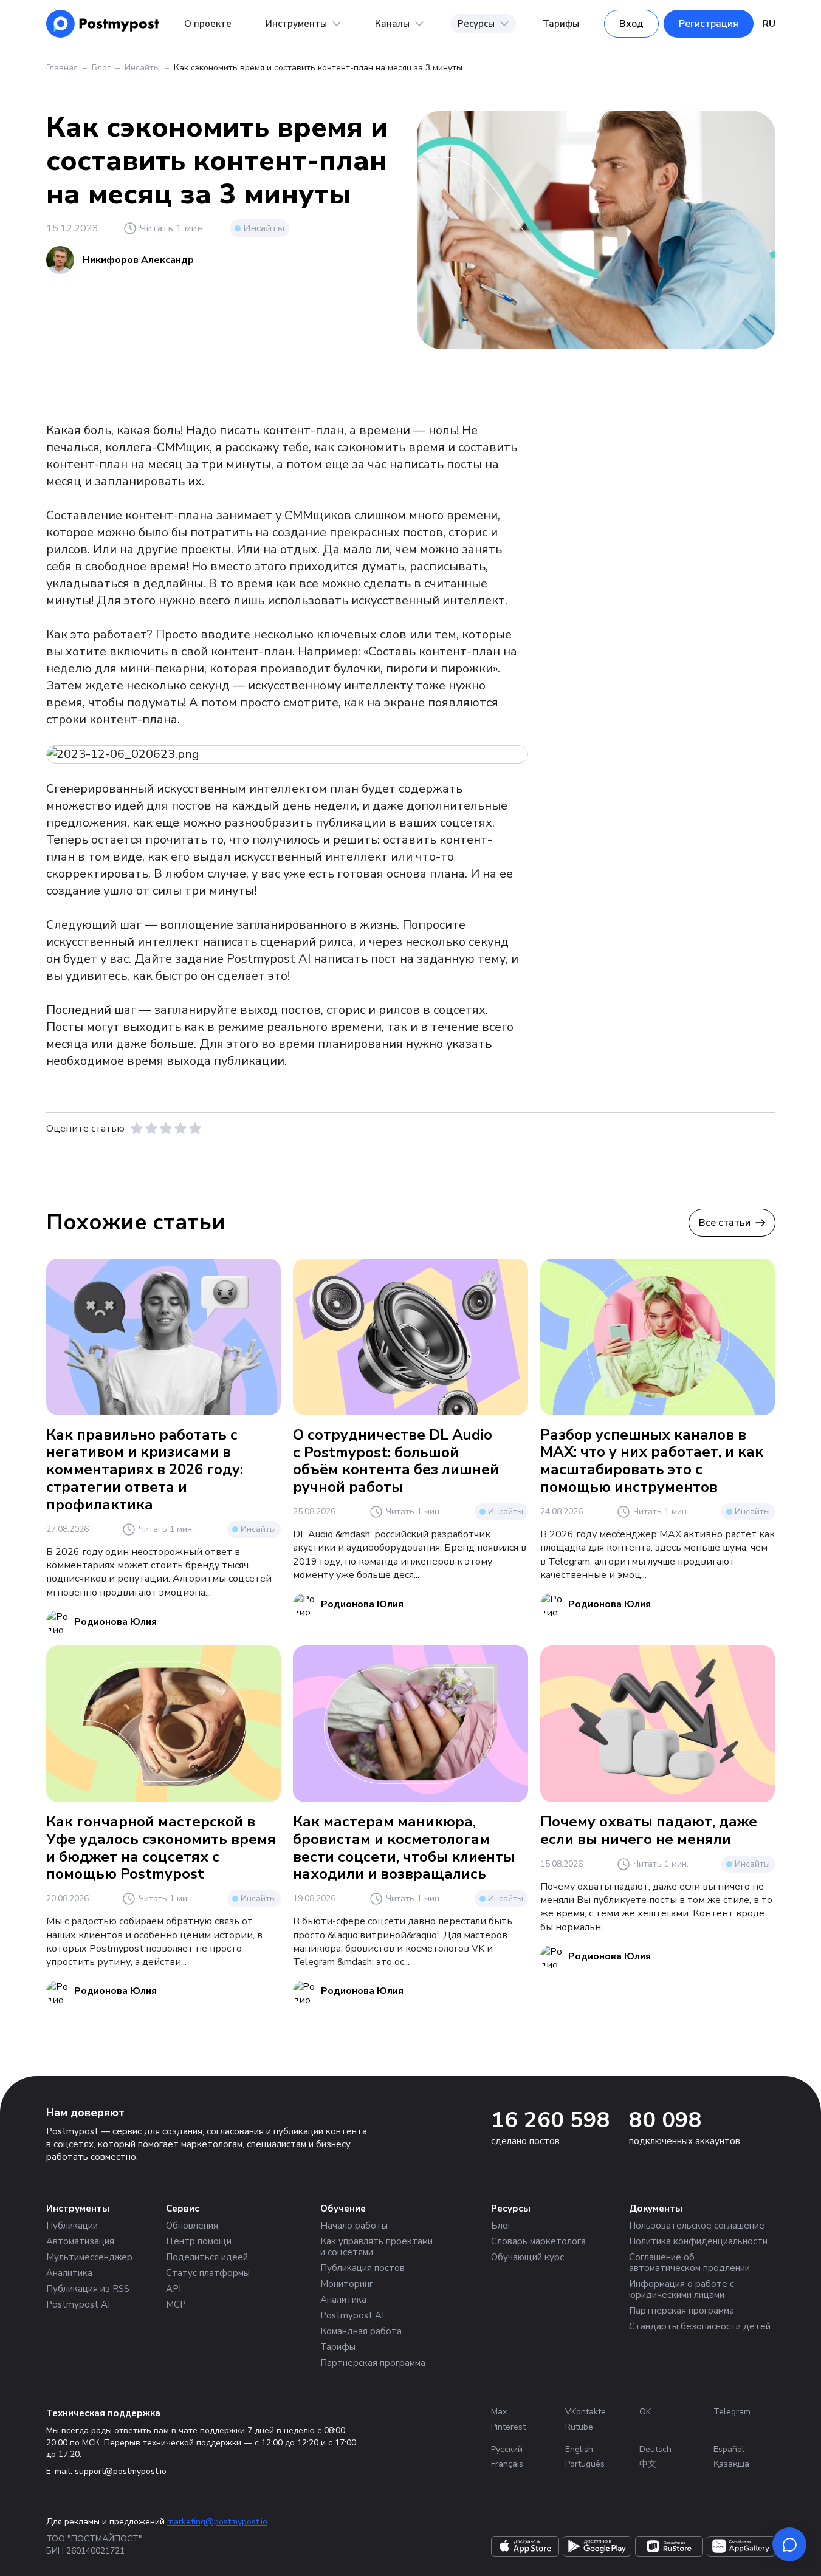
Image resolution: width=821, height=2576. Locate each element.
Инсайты (142, 68)
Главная (62, 68)
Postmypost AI (78, 2304)
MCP (176, 2304)
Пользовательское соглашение (697, 2226)
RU (769, 24)
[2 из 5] (151, 1129)
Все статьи (725, 1223)
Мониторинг (347, 2284)
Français (507, 2464)
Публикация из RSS (88, 2289)
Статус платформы (208, 2273)
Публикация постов (362, 2268)
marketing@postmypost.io (217, 2522)
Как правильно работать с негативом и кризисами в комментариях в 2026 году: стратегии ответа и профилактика (145, 1470)
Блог (101, 68)
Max (499, 2412)
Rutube (579, 2427)
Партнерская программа (373, 2363)
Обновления (192, 2226)
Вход (631, 24)
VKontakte (586, 2412)
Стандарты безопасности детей (700, 2326)
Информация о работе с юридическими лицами (682, 2289)
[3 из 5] (166, 1129)
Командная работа (361, 2331)
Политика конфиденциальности (698, 2241)
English (579, 2449)
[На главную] (103, 24)
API (173, 2289)
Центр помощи (199, 2241)
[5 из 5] (195, 1129)
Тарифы (561, 24)
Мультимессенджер (89, 2257)
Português (585, 2464)
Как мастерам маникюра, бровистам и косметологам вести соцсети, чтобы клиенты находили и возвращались (404, 1848)
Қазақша (731, 2464)
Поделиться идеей (207, 2257)
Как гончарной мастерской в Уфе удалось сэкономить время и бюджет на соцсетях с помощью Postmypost (161, 1848)
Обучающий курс (527, 2257)
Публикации (72, 2226)
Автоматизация (80, 2241)
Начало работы (354, 2226)
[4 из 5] (180, 1129)
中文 (648, 2464)
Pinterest (508, 2427)
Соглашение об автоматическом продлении (689, 2263)
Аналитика (69, 2273)
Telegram (732, 2412)
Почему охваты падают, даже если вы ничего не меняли (649, 1830)
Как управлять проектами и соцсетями (376, 2247)
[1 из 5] (137, 1129)
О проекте (208, 24)
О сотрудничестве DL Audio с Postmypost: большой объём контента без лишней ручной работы (396, 1461)
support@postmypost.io (121, 2471)
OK (645, 2412)
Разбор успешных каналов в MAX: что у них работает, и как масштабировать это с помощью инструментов (652, 1461)
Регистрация (709, 24)
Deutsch (655, 2449)
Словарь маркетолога (538, 2241)
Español (729, 2449)
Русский (507, 2449)
